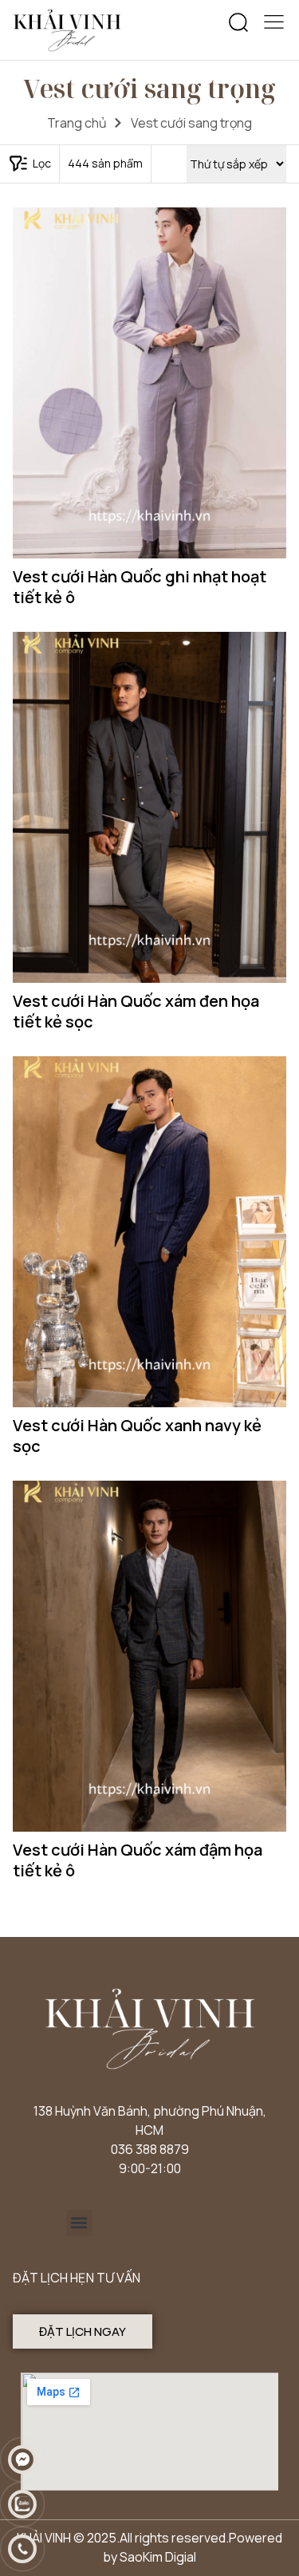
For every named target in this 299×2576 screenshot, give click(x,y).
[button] (238, 23)
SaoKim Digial (158, 2557)
